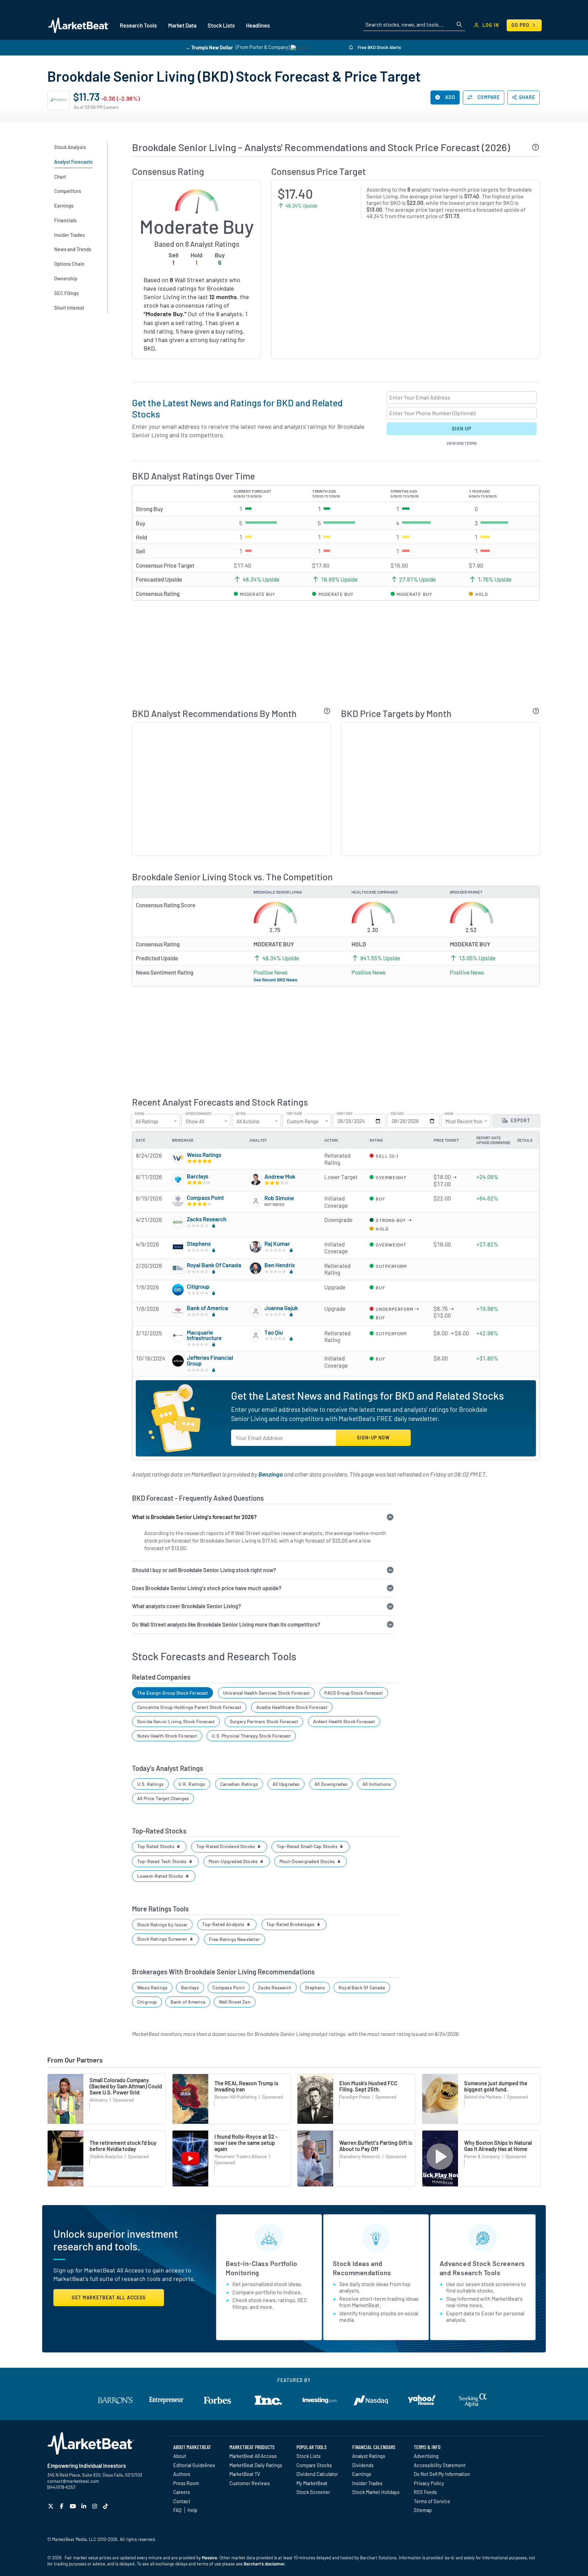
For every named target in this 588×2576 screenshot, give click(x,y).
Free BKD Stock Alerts (379, 47)
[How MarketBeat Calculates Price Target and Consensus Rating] (536, 147)
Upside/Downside (198, 1114)
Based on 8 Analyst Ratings (197, 244)
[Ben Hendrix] (256, 1268)
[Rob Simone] (256, 1201)
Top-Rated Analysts (224, 1924)
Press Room (186, 2483)
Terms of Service (432, 2501)
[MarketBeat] (79, 26)
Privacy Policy (429, 2483)
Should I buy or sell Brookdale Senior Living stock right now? (204, 1570)
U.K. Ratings (192, 1784)
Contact (182, 2501)
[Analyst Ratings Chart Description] (327, 711)
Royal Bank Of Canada (214, 1265)
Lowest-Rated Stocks (161, 1876)
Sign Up (461, 429)
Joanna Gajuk (281, 1308)
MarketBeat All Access (253, 2456)
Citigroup (198, 1286)
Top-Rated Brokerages (291, 1924)
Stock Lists (308, 2456)
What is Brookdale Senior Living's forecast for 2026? (194, 1517)
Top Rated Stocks (156, 1846)
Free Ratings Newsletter (234, 1939)
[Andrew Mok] (256, 1179)
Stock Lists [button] (221, 25)
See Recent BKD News (275, 980)
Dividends (363, 2465)
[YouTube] (74, 2506)
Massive (209, 2558)
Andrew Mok (280, 1176)
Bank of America (207, 1308)
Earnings (362, 2474)
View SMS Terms (462, 443)
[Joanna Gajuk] (256, 1311)
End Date (397, 1114)
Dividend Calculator (317, 2474)
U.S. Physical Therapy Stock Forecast (251, 1736)
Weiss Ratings (204, 1155)
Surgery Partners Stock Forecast (264, 1721)
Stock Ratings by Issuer (162, 1925)
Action (241, 1114)
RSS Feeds (425, 2492)
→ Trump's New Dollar (209, 47)
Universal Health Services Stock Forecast (266, 1693)
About (180, 2456)
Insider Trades (367, 2483)
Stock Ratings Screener (163, 1939)
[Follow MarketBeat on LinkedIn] (85, 2506)
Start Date (345, 1114)
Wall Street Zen (235, 2002)
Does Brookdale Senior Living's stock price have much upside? (207, 1588)
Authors (182, 2474)
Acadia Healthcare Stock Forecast (292, 1707)
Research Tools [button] (138, 25)
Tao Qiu (274, 1332)
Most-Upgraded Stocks (234, 1861)
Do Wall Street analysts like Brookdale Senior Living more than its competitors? (226, 1624)
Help (192, 2510)
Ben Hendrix (280, 1265)
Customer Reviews (250, 2483)
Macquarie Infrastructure (204, 1335)
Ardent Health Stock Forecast (344, 1721)
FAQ (177, 2510)
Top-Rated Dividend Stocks (226, 1846)
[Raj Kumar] (256, 1247)
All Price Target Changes (163, 1798)
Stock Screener (313, 2492)
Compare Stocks (314, 2465)
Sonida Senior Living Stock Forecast (176, 1721)
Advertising (426, 2456)
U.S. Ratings (150, 1784)
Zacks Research (207, 1219)
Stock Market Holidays (376, 2492)
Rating (140, 1114)
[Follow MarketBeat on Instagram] (95, 2506)
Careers (182, 2492)
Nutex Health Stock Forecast (167, 1736)
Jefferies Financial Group (210, 1360)
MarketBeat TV (245, 2474)
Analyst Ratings (369, 2456)
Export (520, 1120)
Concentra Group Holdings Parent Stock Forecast (189, 1707)
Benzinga (271, 1474)
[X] (52, 2506)
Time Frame (294, 1114)
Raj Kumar (277, 1243)
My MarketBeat (312, 2483)
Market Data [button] (182, 25)
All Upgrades (286, 1784)
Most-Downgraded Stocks (308, 1861)
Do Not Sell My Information (442, 2474)
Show (449, 1114)
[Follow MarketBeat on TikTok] (106, 2506)
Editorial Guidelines (194, 2465)
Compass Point (205, 1197)
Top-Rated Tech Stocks (162, 1861)
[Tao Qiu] (256, 1336)
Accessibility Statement (440, 2465)
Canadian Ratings (239, 1784)
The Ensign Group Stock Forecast (173, 1693)
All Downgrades (331, 1784)
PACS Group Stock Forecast (354, 1693)
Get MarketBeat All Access (109, 2297)
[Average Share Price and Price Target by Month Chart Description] (536, 711)
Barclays (198, 1176)
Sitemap (423, 2510)
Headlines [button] (258, 25)
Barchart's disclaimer (264, 2564)
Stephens (199, 1243)
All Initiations (377, 1784)
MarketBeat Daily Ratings (256, 2465)
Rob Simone (279, 1198)
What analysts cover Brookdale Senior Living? (186, 1606)
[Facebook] (62, 2506)
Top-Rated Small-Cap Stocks (308, 1846)
